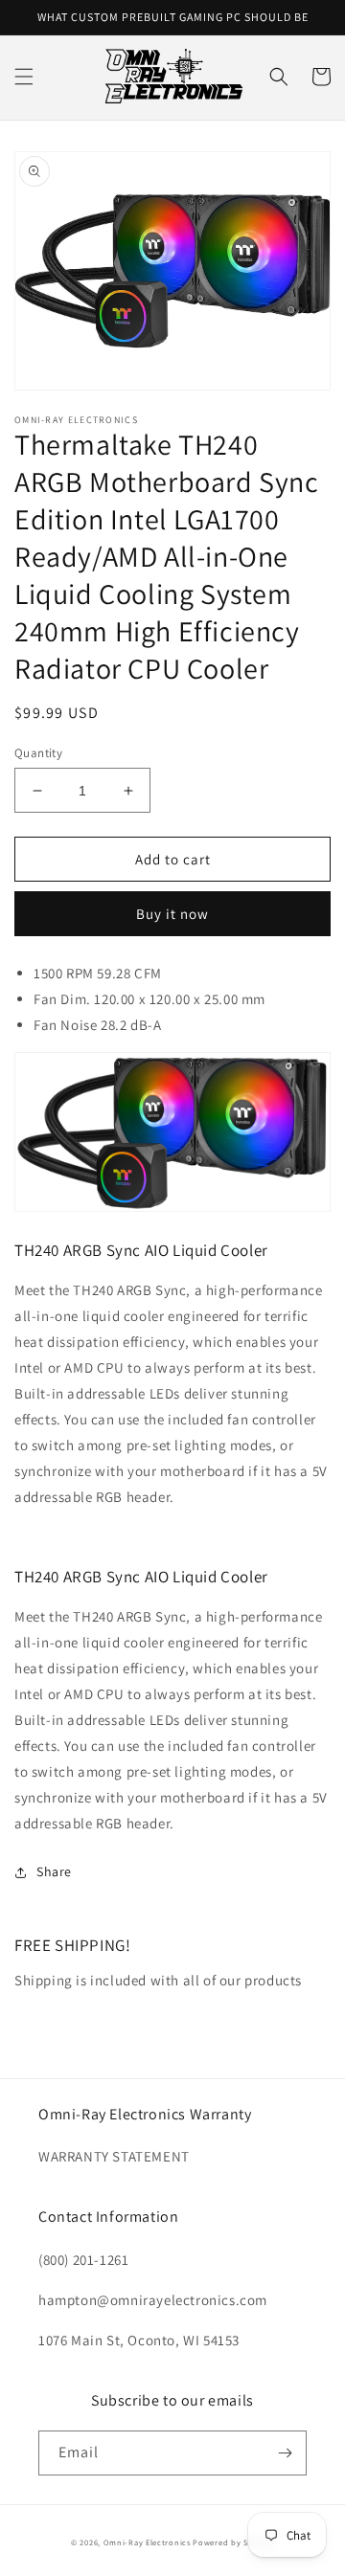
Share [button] (54, 1871)
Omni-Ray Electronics (147, 2542)
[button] (24, 77)
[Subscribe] (285, 2453)
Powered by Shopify (233, 2542)
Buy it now (172, 914)
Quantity (38, 753)
